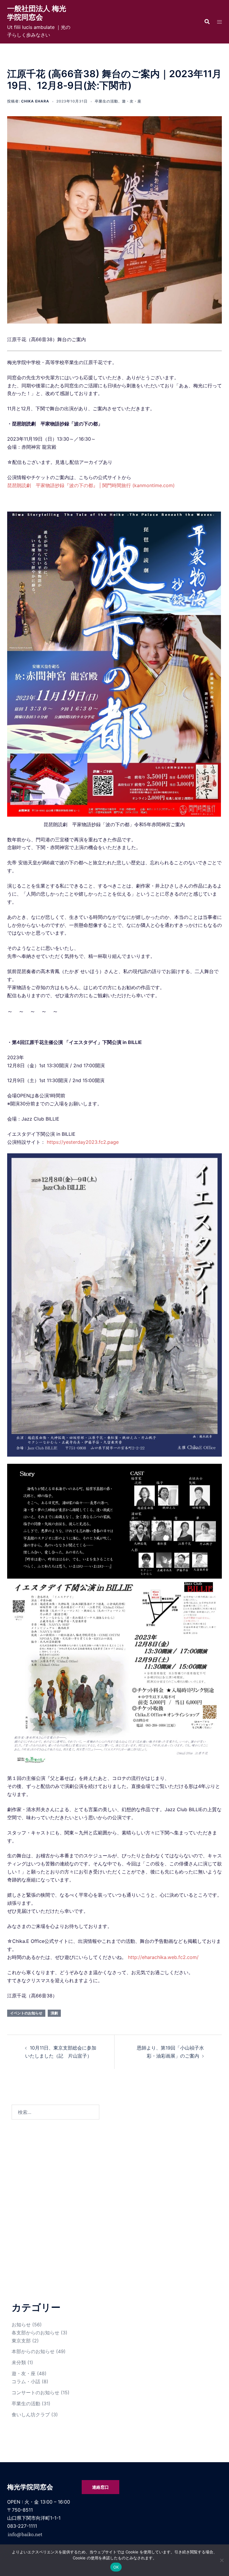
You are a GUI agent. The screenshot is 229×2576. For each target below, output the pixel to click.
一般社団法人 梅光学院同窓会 (37, 13)
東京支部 (21, 2341)
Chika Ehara (35, 101)
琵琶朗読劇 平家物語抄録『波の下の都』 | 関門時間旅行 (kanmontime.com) (91, 485)
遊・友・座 (132, 101)
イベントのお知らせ (26, 2013)
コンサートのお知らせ (35, 2392)
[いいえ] (222, 2560)
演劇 (54, 2013)
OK (116, 2567)
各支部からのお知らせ (35, 2333)
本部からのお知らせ (33, 2351)
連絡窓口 (100, 2487)
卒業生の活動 (106, 101)
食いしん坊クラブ (31, 2415)
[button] (207, 22)
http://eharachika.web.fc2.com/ (163, 1957)
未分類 (19, 2362)
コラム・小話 (26, 2381)
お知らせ (21, 2325)
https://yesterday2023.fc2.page (83, 1142)
